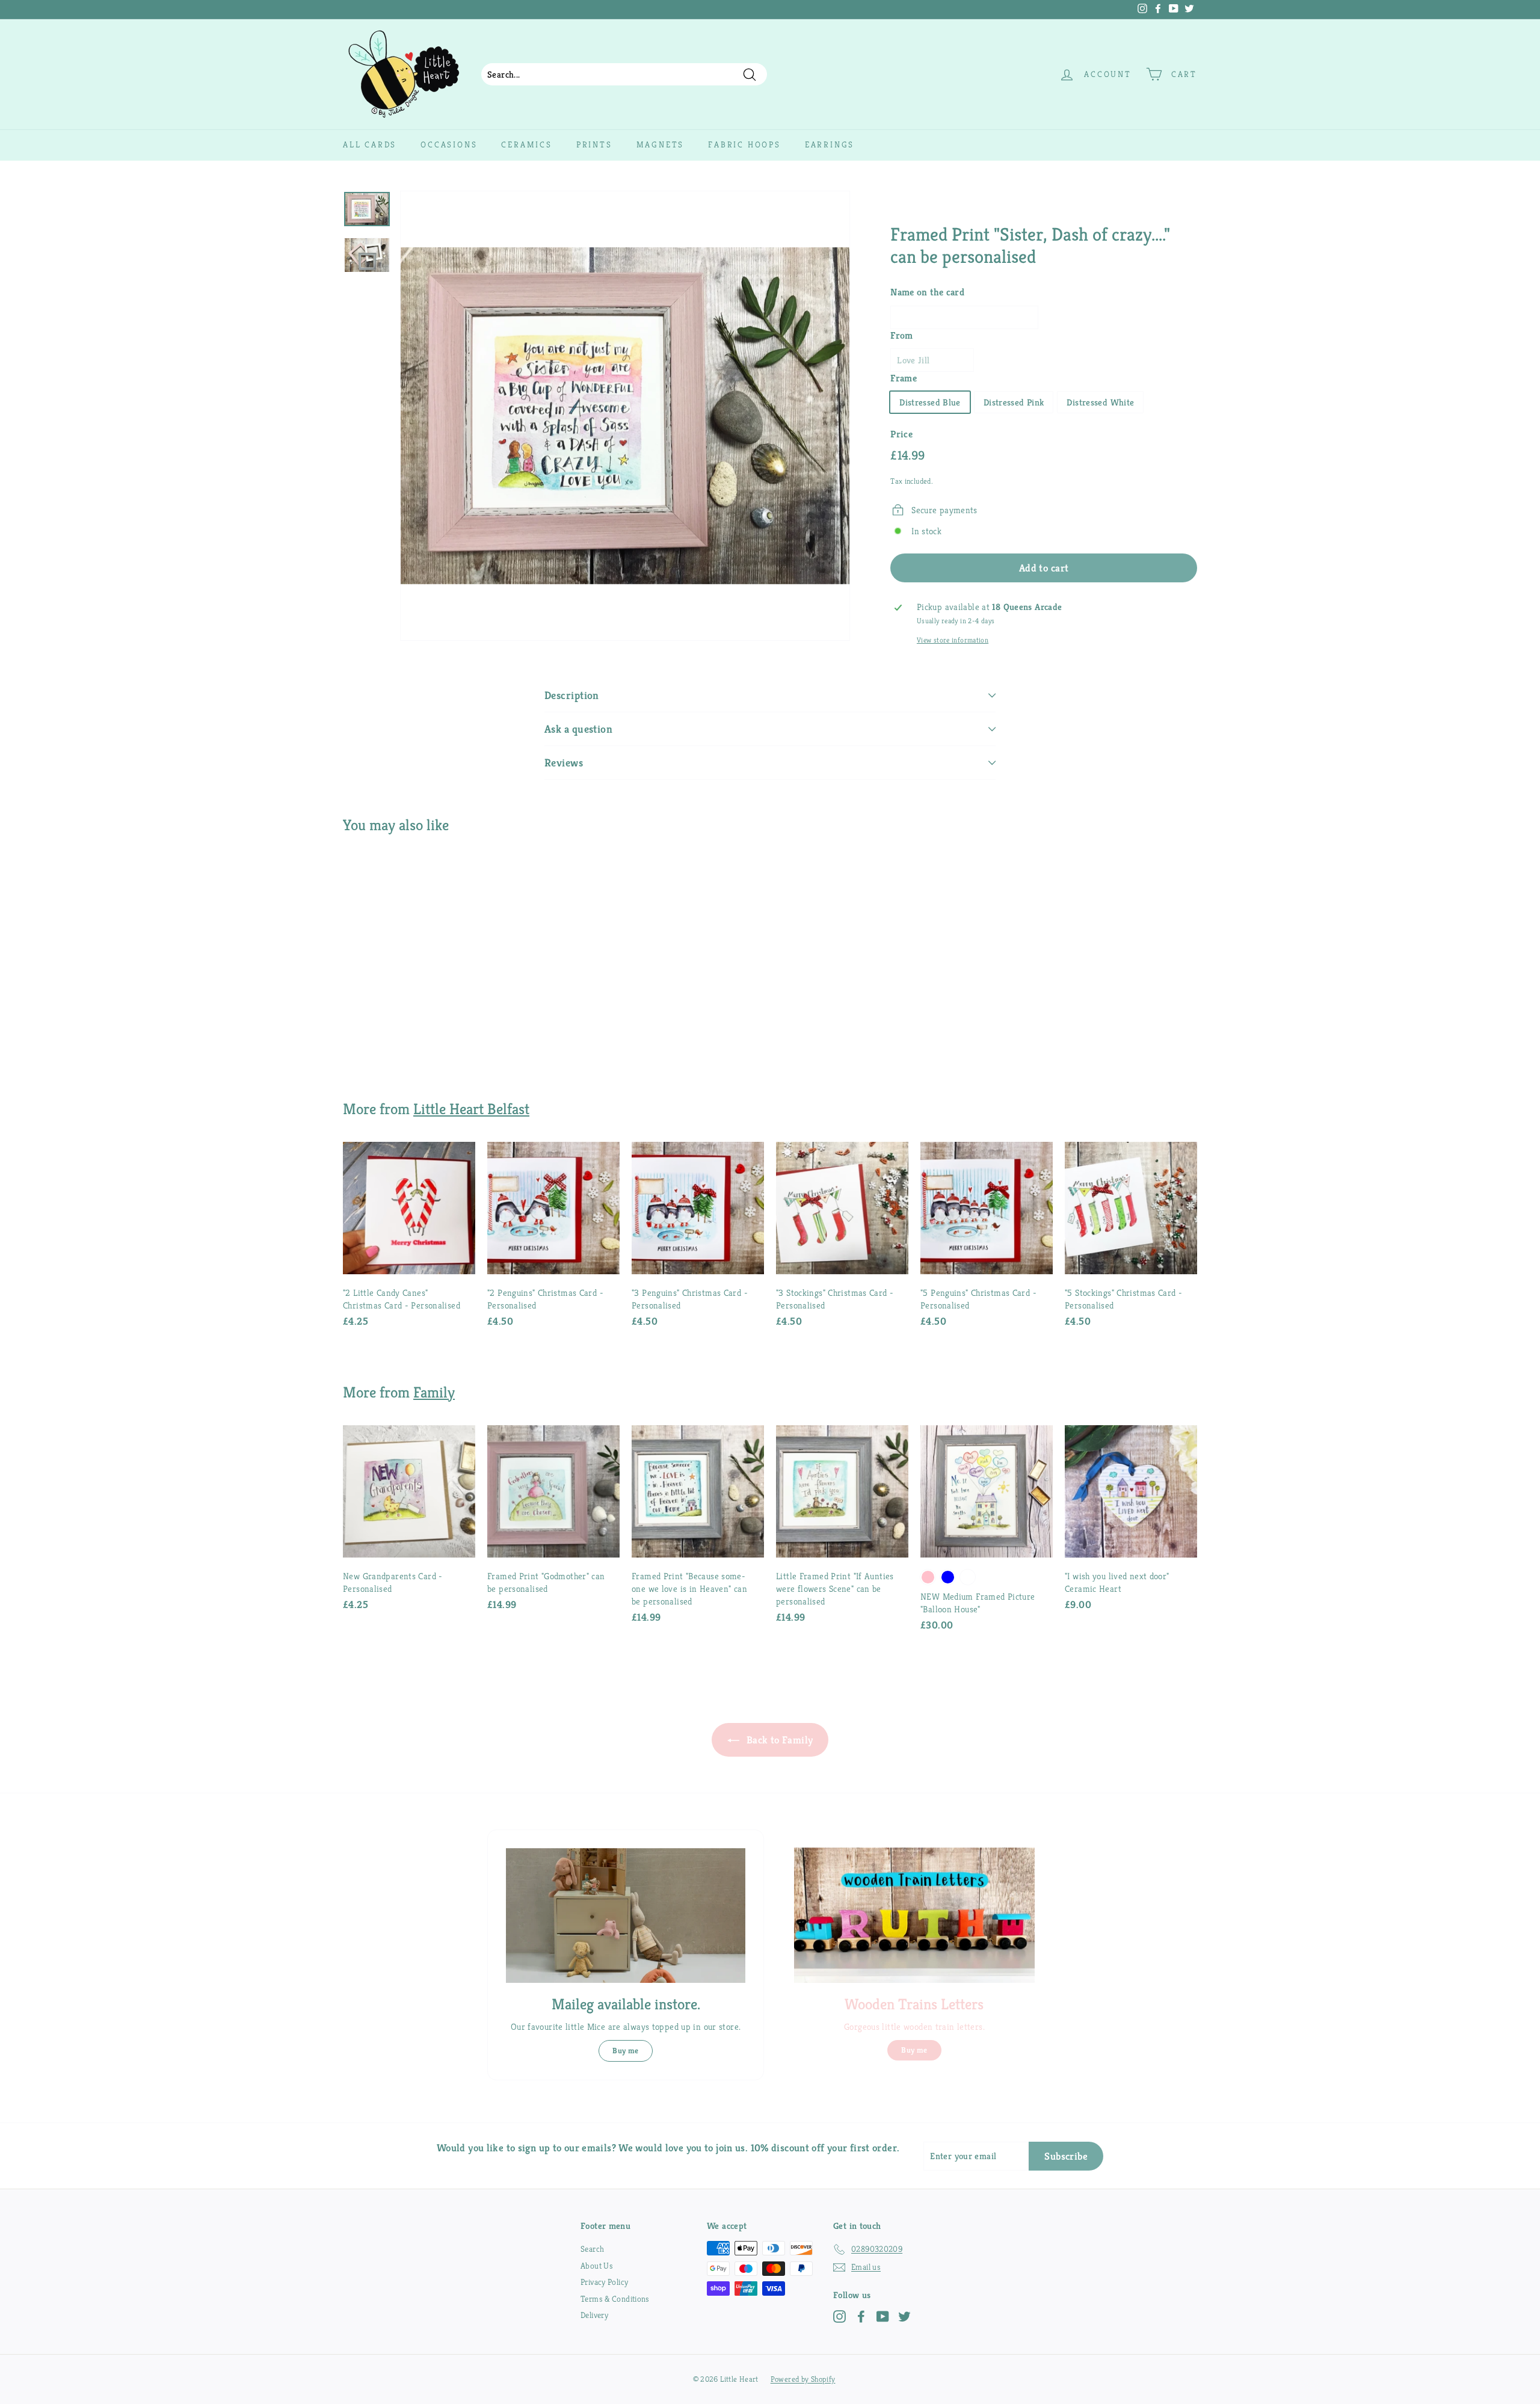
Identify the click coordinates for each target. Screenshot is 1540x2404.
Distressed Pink (1014, 402)
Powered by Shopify (803, 2379)
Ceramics (526, 144)
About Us (597, 2266)
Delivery (594, 2315)
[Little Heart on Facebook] (861, 2316)
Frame (904, 378)
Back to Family (779, 1740)
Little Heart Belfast (471, 1109)
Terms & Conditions (615, 2299)
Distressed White (1100, 402)
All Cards (370, 144)
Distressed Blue (930, 402)
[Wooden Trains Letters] (914, 1915)
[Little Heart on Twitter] (904, 2316)
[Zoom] (625, 416)
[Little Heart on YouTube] (883, 2316)
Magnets (661, 144)
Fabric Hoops (744, 144)
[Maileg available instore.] (626, 1915)
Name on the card (927, 292)
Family (434, 1392)
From (902, 335)
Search (592, 2249)
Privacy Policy (604, 2282)
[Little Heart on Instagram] (839, 2316)
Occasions (449, 144)
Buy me (625, 2051)
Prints (594, 144)
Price (901, 434)
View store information (953, 640)
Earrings (830, 144)
